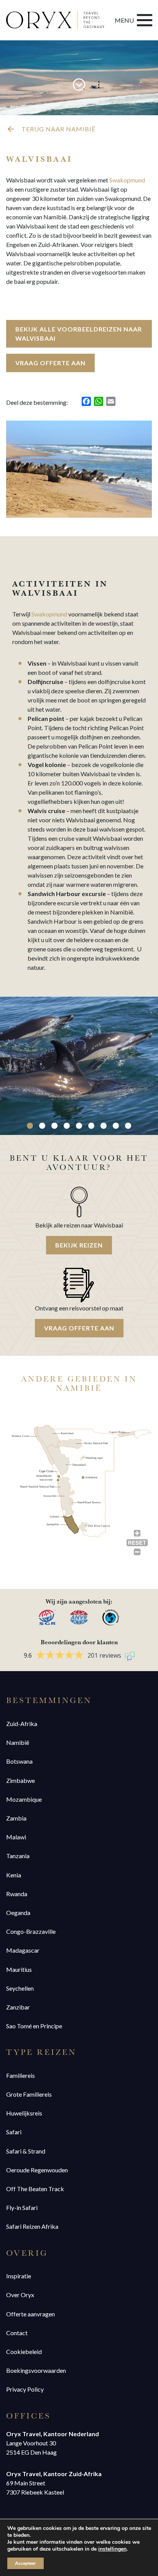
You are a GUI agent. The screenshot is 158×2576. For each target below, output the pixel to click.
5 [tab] (79, 1126)
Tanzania (18, 1856)
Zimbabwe (21, 1780)
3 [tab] (54, 1126)
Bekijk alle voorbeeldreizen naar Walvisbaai (79, 334)
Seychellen (20, 1988)
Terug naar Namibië (58, 129)
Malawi (16, 1837)
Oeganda (18, 1913)
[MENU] (145, 20)
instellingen (112, 2549)
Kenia (14, 1875)
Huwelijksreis (24, 2113)
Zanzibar (18, 2007)
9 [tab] (128, 1126)
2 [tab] (42, 1126)
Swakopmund (127, 180)
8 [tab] (116, 1126)
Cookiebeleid (24, 2352)
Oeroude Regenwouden (37, 2170)
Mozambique (24, 1799)
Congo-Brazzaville (31, 1931)
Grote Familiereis (29, 2094)
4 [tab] (67, 1126)
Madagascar (23, 1950)
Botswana (19, 1761)
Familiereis (21, 2075)
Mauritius (19, 1969)
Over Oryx (20, 2295)
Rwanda (17, 1894)
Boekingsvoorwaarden (36, 2370)
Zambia (16, 1818)
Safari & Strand (26, 2151)
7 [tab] (104, 1126)
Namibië (18, 1742)
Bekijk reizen (79, 1245)
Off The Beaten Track (35, 2189)
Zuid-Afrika (22, 1724)
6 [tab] (91, 1126)
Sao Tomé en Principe (34, 2026)
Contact (17, 2333)
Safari (14, 2132)
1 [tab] (30, 1126)
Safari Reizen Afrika (32, 2226)
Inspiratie (19, 2276)
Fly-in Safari (22, 2207)
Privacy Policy (25, 2389)
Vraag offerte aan (50, 363)
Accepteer (26, 2563)
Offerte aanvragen (30, 2314)
